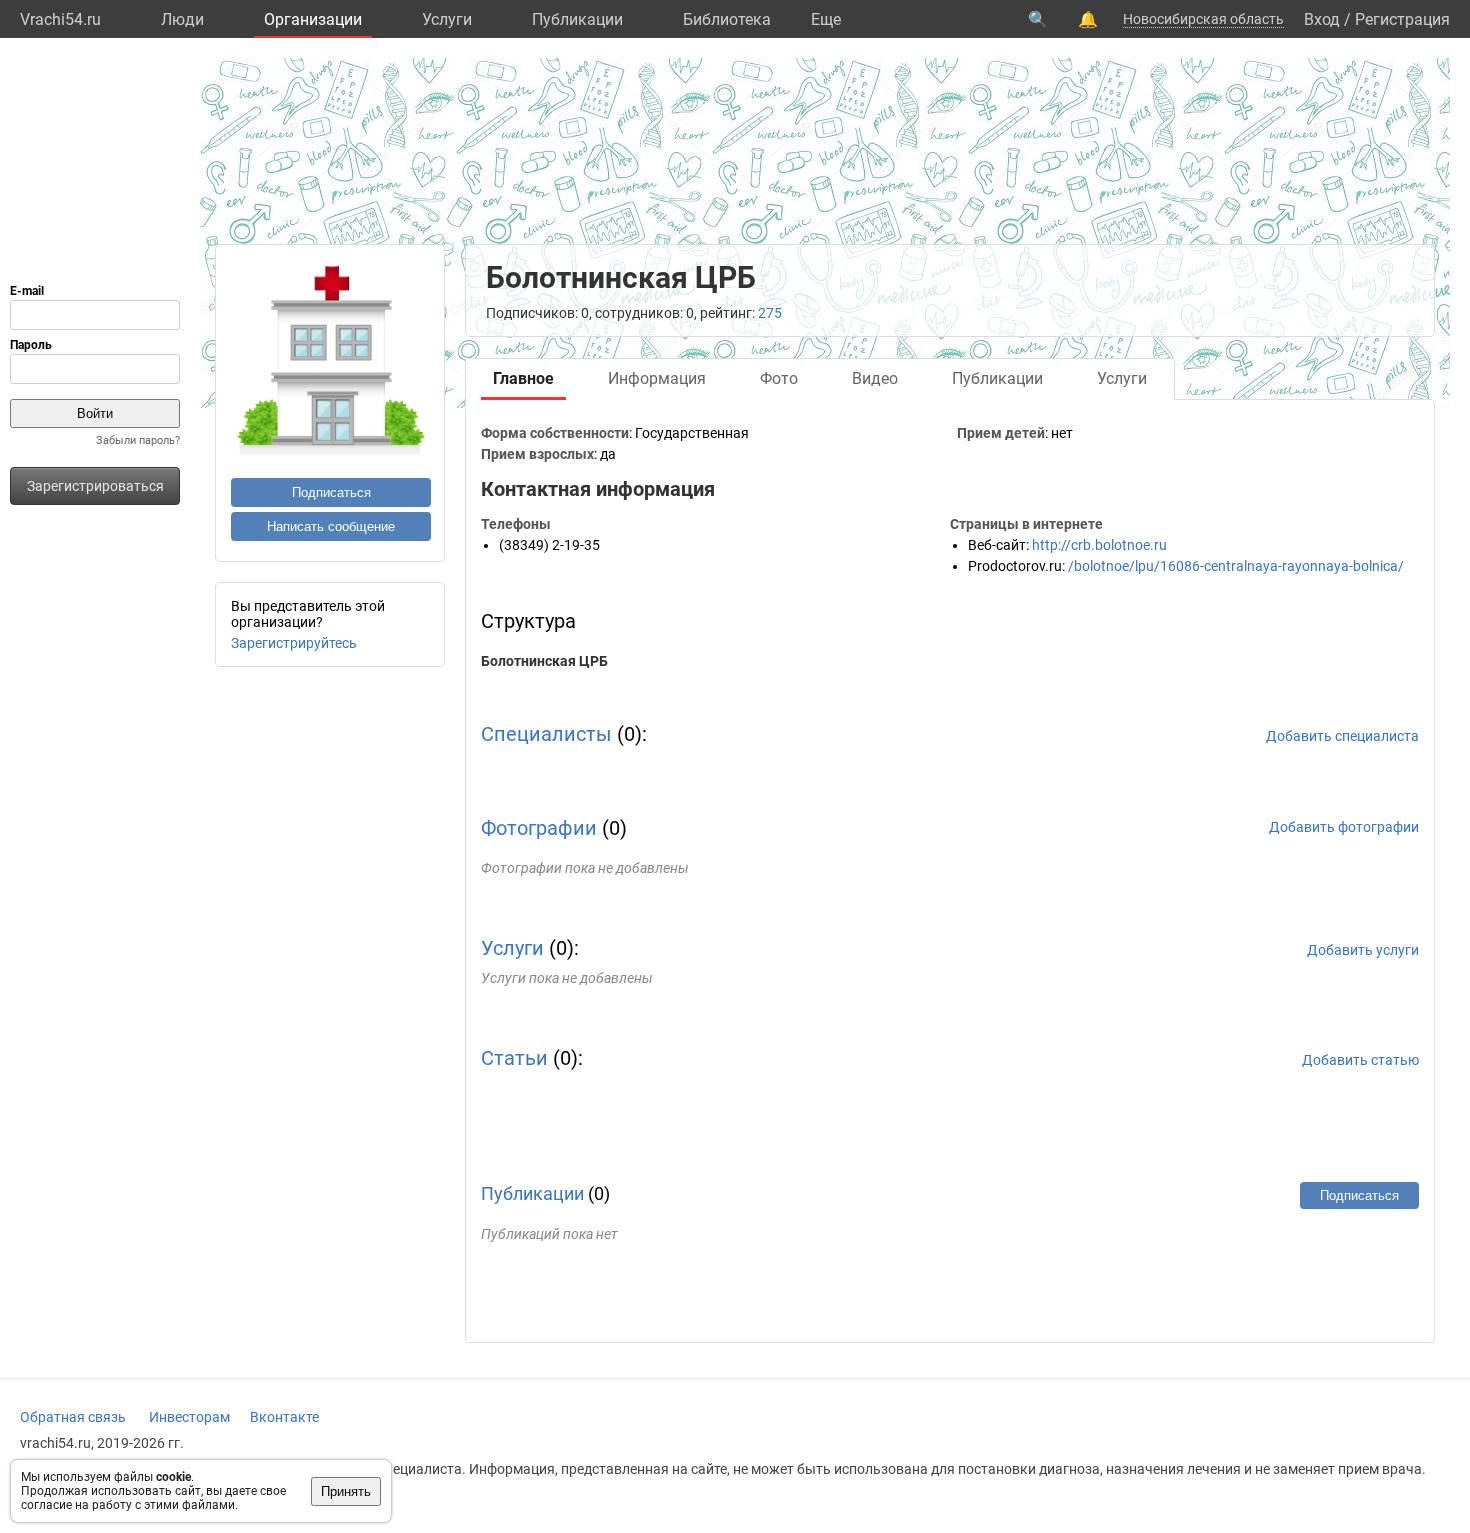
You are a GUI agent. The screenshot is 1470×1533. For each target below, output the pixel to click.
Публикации (577, 19)
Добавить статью (1360, 1060)
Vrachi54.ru (60, 19)
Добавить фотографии (1344, 827)
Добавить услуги (1363, 950)
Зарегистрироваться (95, 486)
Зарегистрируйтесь (294, 643)
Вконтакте (284, 1417)
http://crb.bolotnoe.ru (1099, 545)
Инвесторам (189, 1417)
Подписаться (331, 492)
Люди (182, 19)
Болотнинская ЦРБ (544, 661)
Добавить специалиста (1342, 736)
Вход (1322, 19)
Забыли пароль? (138, 440)
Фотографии (539, 828)
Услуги (447, 19)
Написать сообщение (331, 526)
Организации (313, 19)
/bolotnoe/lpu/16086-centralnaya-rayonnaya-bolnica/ (1236, 566)
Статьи (514, 1058)
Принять (346, 1491)
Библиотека (727, 19)
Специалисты (546, 734)
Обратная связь (73, 1417)
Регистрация (1402, 19)
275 (770, 313)
